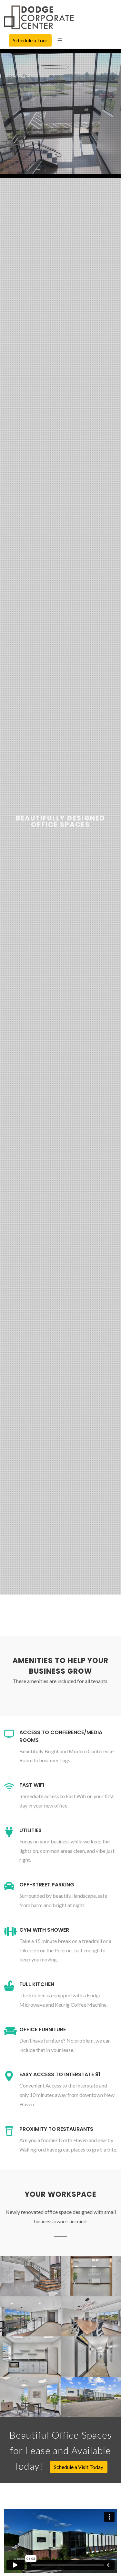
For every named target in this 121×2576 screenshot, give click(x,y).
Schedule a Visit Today (79, 2467)
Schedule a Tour (30, 40)
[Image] (30, 2270)
